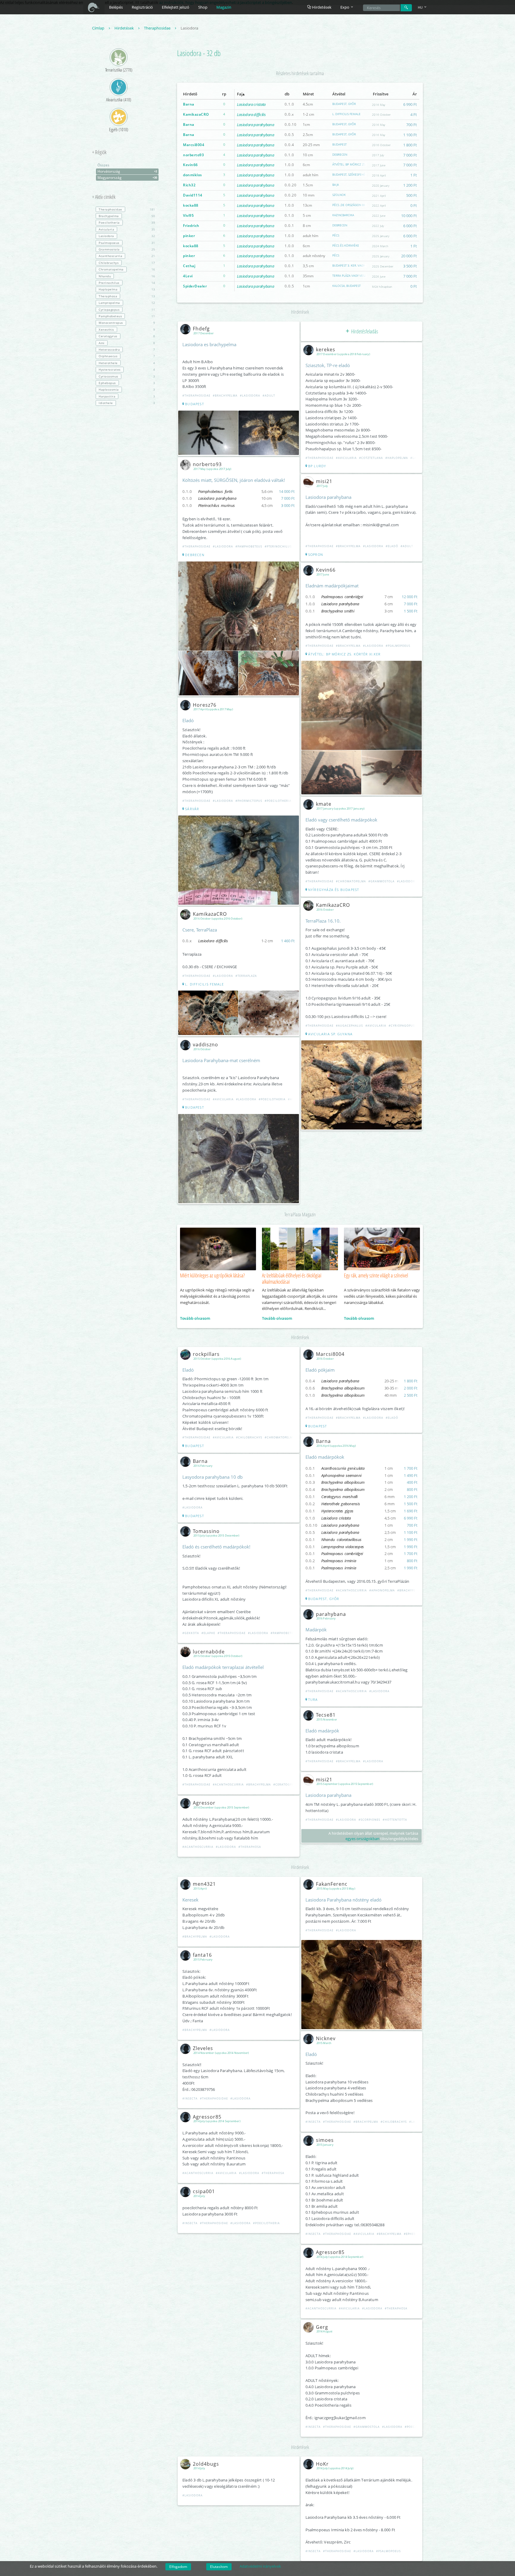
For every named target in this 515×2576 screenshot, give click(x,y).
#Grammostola (381, 881)
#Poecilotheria (278, 801)
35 (127, 229)
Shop (203, 7)
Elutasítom (219, 2567)
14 (127, 283)
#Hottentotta (395, 1820)
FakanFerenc (332, 1884)
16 (127, 269)
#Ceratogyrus (286, 1784)
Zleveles (203, 2048)
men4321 (204, 1884)
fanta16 (202, 1955)
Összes (103, 165)
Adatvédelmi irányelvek (260, 2566)
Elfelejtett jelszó (176, 7)
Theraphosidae (158, 28)
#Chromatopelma (351, 881)
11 (127, 310)
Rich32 (189, 185)
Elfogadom (178, 2567)
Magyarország (127, 178)
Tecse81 (326, 1715)
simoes (325, 2140)
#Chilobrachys (249, 1437)
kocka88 (191, 205)
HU (421, 7)
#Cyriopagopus (402, 1026)
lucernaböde (209, 1652)
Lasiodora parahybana (255, 125)
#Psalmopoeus (398, 646)
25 (127, 249)
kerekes (326, 349)
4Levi (188, 276)
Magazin (224, 7)
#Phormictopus (249, 801)
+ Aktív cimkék (104, 197)
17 (127, 263)
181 (127, 209)
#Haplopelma (397, 458)
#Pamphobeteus (249, 546)
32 (127, 236)
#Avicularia (223, 1099)
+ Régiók (99, 152)
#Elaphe (208, 1633)
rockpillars (206, 1354)
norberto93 (193, 155)
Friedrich (191, 226)
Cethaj (189, 266)
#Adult (269, 396)
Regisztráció (142, 7)
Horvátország (127, 171)
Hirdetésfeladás (364, 331)
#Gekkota (191, 1633)
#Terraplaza (246, 976)
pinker (189, 236)
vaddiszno (205, 1045)
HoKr (322, 2464)
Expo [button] (345, 7)
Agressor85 (207, 2117)
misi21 (324, 481)
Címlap (99, 28)
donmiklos (193, 175)
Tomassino (206, 1531)
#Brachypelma (225, 396)
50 (127, 216)
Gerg (322, 2327)
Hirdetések (321, 7)
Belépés (116, 7)
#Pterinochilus (278, 546)
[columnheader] (197, 94)
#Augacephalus (349, 1026)
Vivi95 (188, 215)
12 (127, 303)
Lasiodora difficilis (251, 115)
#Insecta (190, 2098)
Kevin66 (190, 165)
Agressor (204, 1803)
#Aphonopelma (382, 1590)
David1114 (193, 195)
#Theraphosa (250, 1847)
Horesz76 (205, 705)
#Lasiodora (250, 396)
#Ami (292, 1099)
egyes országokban (362, 1839)
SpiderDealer (195, 286)
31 (127, 243)
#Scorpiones (369, 1820)
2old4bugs (206, 2464)
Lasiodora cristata (251, 104)
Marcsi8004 (194, 145)
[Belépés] (406, 8)
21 (127, 256)
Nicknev (326, 2038)
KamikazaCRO (196, 114)
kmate (324, 804)
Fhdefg (201, 329)
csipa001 (204, 2191)
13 (127, 289)
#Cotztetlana (371, 458)
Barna (189, 104)
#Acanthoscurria (228, 1784)
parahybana (331, 1614)
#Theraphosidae (196, 396)
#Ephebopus (414, 2234)
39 (127, 222)
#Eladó (392, 546)
